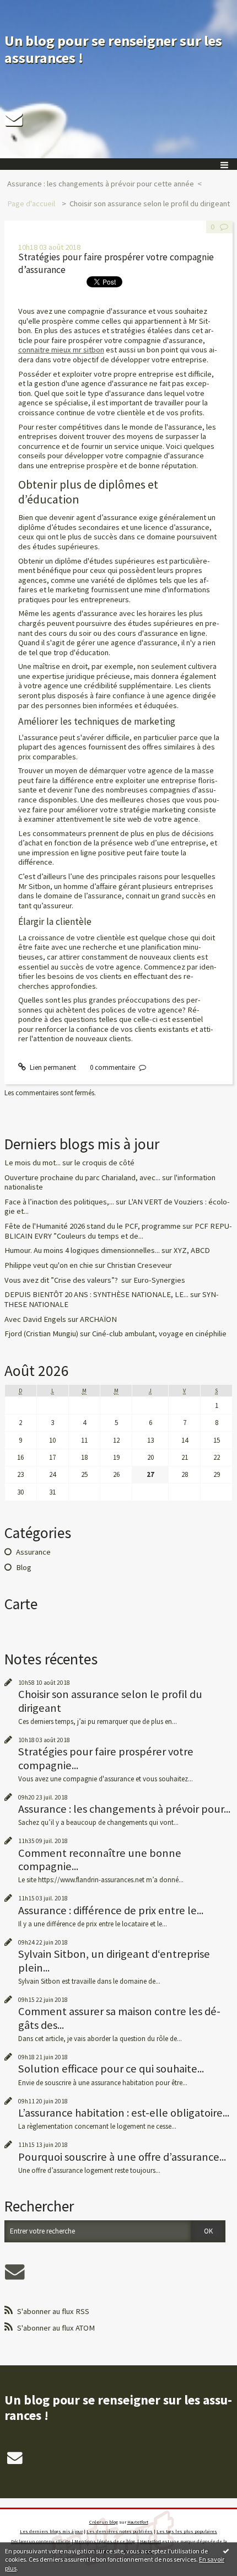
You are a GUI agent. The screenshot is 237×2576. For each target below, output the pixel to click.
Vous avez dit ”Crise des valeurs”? (62, 1280)
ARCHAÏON (98, 1319)
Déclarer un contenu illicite (41, 2541)
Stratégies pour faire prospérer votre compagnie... (106, 1758)
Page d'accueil (31, 203)
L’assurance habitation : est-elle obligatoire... (124, 2113)
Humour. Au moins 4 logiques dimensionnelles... (82, 1250)
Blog (24, 1567)
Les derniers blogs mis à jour (51, 2531)
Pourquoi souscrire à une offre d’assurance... (122, 2157)
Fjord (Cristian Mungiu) (41, 1333)
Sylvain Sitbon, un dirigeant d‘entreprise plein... (114, 1961)
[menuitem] (104, 184)
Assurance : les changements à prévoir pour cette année (101, 184)
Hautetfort (138, 2522)
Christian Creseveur (139, 1265)
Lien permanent (52, 1067)
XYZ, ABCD (192, 1250)
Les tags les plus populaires (187, 2531)
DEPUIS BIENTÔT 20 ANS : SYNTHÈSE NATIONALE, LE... (96, 1294)
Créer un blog (104, 2522)
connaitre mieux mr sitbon (61, 350)
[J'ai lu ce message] (226, 2551)
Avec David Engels (35, 1319)
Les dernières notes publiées (120, 2531)
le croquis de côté (104, 1163)
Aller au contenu (29, 8)
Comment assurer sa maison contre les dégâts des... (119, 2018)
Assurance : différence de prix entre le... (111, 1910)
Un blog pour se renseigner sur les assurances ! (113, 49)
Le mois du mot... (33, 1163)
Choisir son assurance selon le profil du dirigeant (150, 203)
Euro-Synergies (159, 1280)
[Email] (14, 119)
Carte (21, 1604)
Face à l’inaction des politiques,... (59, 1202)
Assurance (33, 1552)
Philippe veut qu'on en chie (49, 1265)
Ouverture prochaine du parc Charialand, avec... (82, 1177)
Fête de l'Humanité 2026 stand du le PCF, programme (93, 1226)
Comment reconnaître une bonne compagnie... (100, 1860)
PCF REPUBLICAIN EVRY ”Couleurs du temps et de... (118, 1231)
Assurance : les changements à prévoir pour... (124, 1809)
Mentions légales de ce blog (105, 2541)
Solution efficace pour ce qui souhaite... (111, 2069)
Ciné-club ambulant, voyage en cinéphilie (159, 1333)
